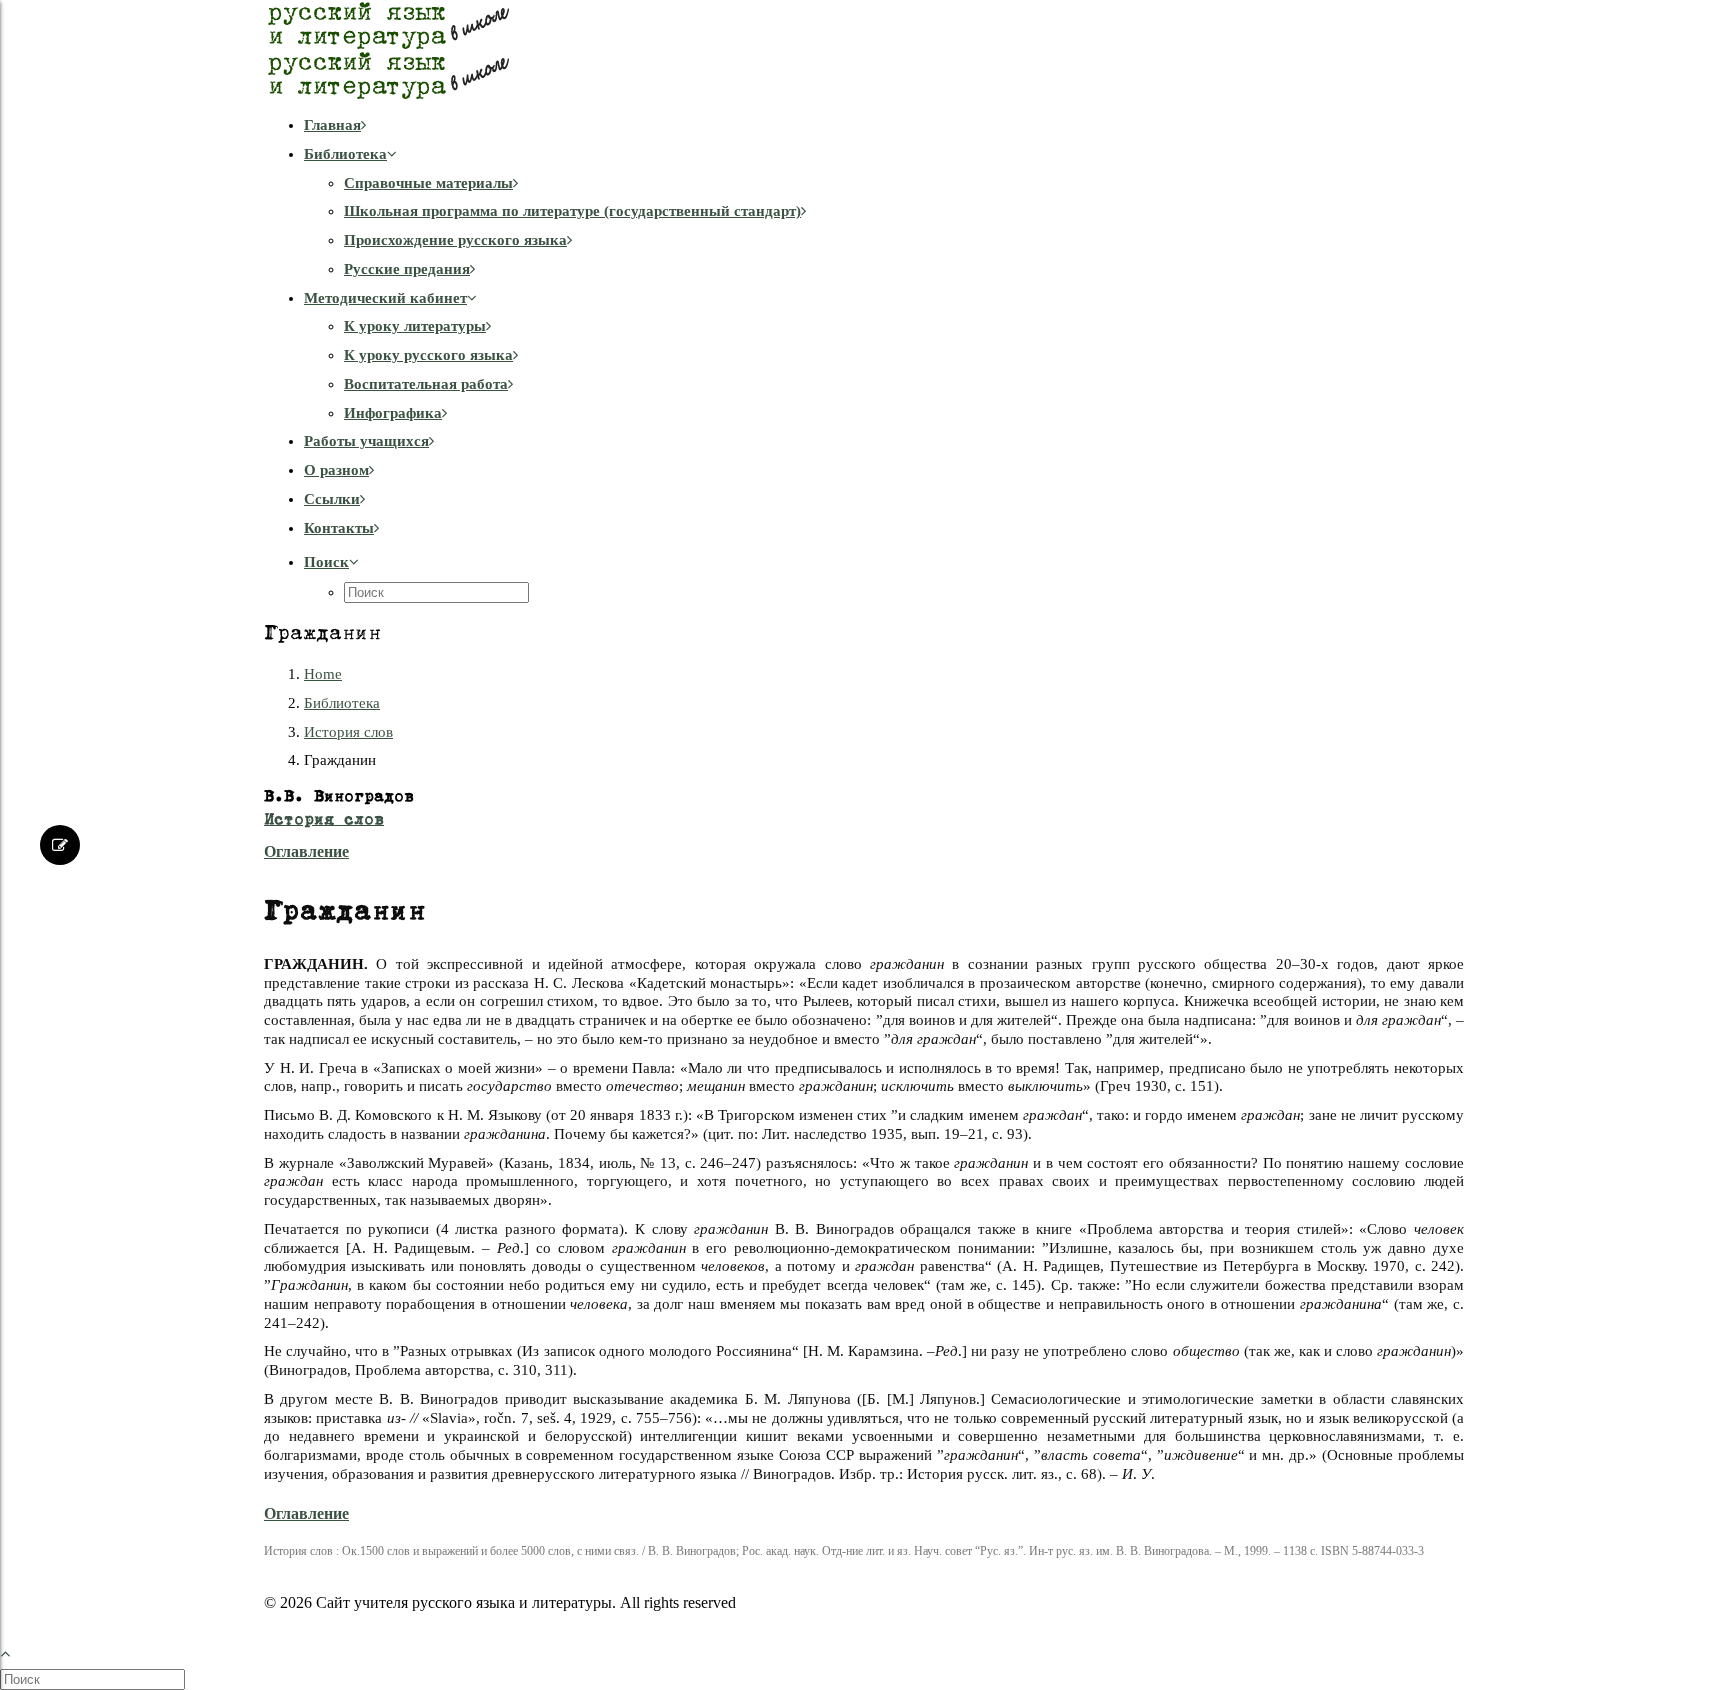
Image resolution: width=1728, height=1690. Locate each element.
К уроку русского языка (428, 355)
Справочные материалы (428, 183)
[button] (331, 562)
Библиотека (345, 154)
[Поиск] (94, 1679)
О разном (336, 470)
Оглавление (306, 851)
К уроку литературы (415, 326)
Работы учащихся (366, 441)
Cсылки (332, 499)
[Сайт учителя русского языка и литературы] (864, 50)
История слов (348, 732)
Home (323, 674)
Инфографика (393, 413)
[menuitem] (884, 125)
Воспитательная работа (426, 384)
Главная (332, 125)
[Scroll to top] (16, 1650)
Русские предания (407, 269)
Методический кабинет (385, 298)
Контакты (339, 528)
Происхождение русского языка (455, 240)
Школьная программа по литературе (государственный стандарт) (572, 211)
